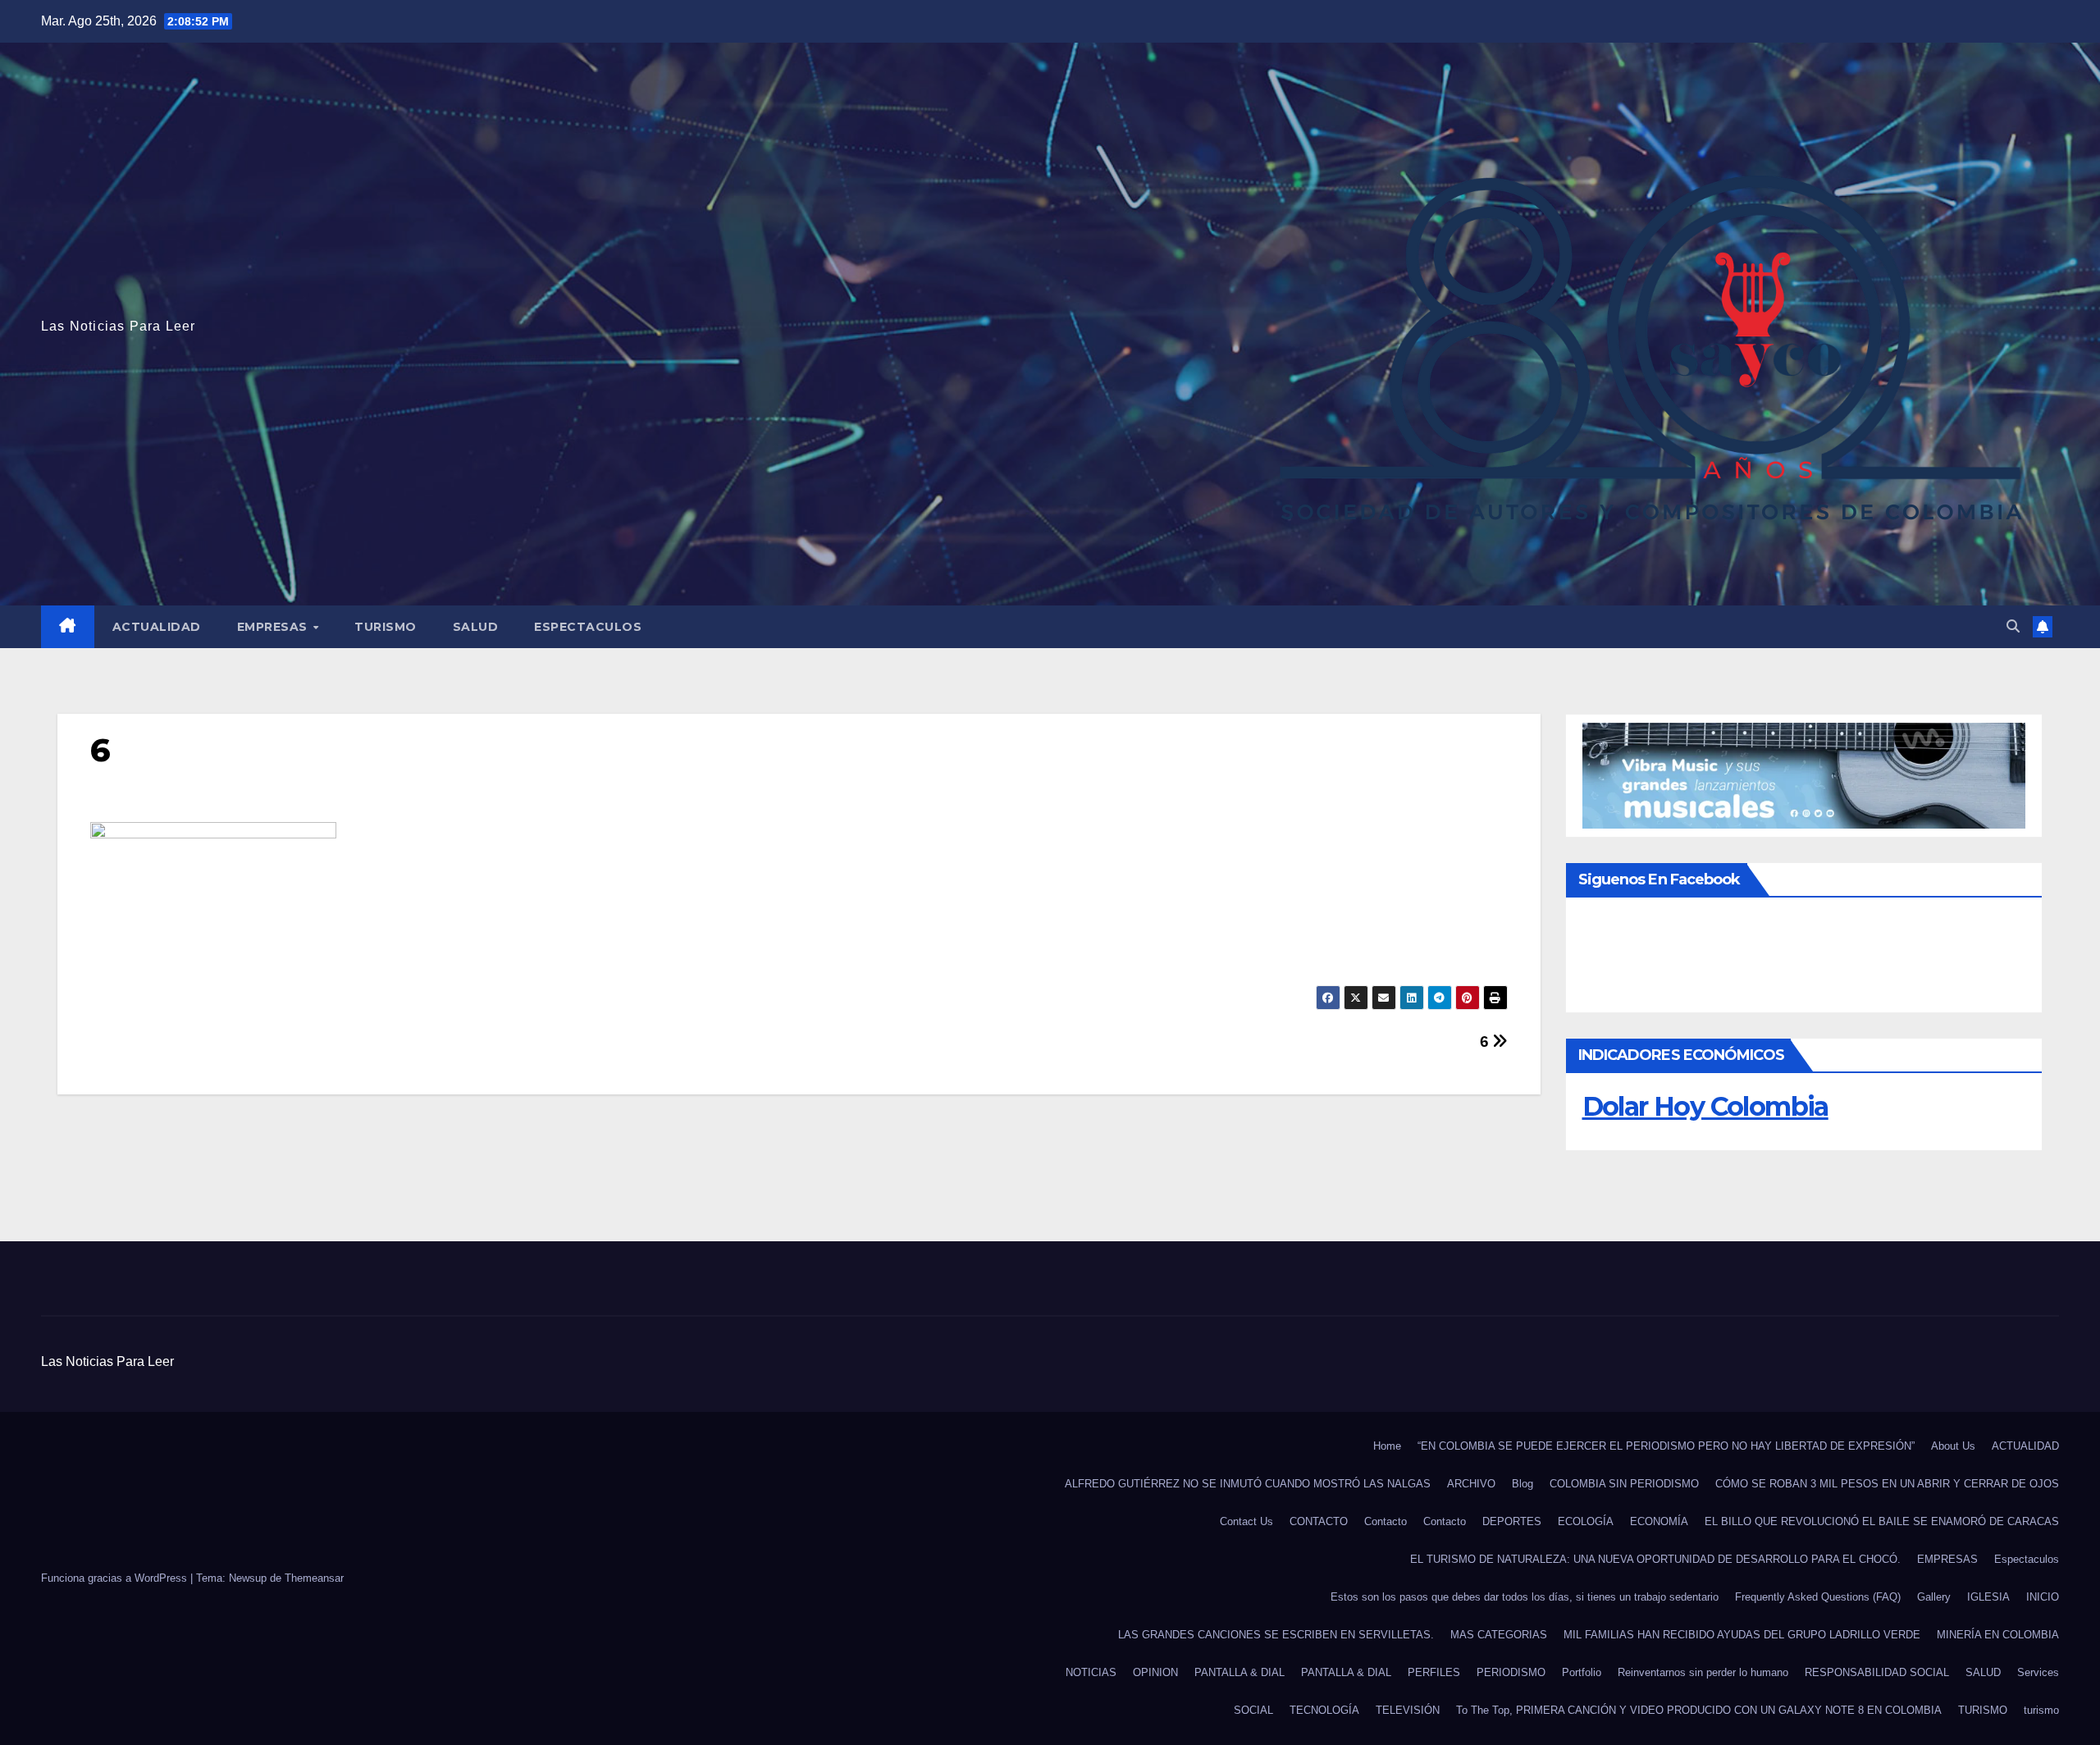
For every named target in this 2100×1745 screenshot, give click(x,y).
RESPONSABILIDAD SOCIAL (1877, 1672)
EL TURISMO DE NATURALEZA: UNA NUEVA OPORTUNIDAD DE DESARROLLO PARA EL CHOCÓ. (1655, 1559)
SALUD (476, 627)
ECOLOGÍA (1586, 1521)
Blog (1522, 1484)
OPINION (1155, 1672)
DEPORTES (1512, 1521)
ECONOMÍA (1659, 1521)
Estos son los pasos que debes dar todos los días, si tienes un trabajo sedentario (1525, 1597)
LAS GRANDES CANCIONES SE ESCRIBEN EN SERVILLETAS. (1276, 1635)
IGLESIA (1988, 1597)
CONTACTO (1319, 1521)
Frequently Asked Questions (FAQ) (1818, 1597)
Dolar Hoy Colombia (1705, 1106)
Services (2038, 1672)
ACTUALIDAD (157, 627)
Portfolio (1582, 1672)
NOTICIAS (1091, 1672)
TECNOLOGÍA (1324, 1710)
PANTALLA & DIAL (1239, 1672)
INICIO (2043, 1597)
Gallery (1934, 1597)
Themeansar (314, 1578)
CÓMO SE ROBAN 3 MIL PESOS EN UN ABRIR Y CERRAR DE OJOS (1887, 1484)
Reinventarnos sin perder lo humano (1703, 1672)
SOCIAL (1253, 1710)
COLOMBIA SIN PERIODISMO (1624, 1484)
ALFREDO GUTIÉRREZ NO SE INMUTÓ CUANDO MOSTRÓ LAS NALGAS (1248, 1484)
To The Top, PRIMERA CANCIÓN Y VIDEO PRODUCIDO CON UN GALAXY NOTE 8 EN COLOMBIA (1699, 1710)
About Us (1953, 1446)
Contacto (1386, 1521)
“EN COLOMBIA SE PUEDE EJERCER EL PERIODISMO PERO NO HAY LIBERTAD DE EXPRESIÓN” (1666, 1446)
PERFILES (1434, 1672)
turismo (2041, 1710)
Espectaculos (588, 627)
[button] (2013, 626)
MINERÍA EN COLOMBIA (1998, 1635)
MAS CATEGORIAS (1499, 1635)
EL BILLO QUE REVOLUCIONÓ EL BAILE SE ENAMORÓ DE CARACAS (1882, 1521)
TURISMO (386, 627)
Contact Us (1246, 1521)
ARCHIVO (1471, 1484)
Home (1387, 1446)
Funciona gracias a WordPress (116, 1578)
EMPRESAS (274, 627)
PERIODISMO (1511, 1672)
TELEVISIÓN (1408, 1710)
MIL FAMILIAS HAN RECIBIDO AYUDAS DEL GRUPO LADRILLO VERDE (1742, 1635)
